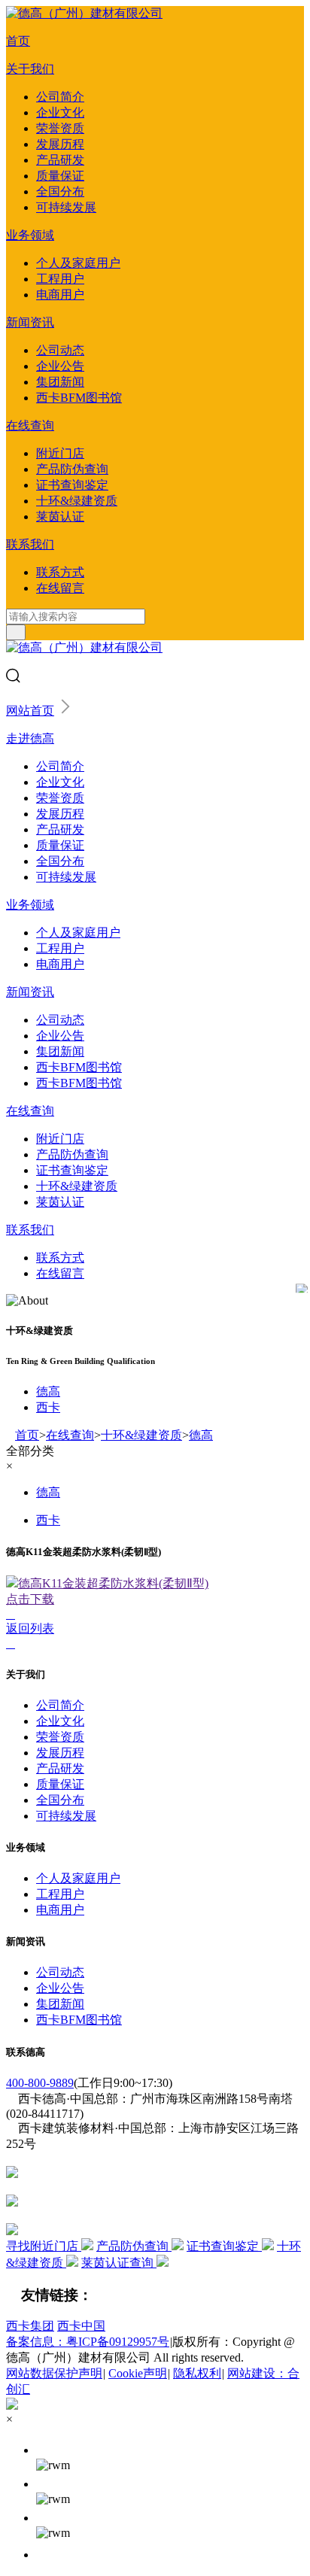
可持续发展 (66, 207)
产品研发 (60, 160)
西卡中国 (81, 2326)
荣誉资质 (60, 128)
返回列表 (30, 1628)
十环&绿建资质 (77, 501)
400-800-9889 (40, 2083)
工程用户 (60, 279)
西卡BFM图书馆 (79, 398)
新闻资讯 (30, 322)
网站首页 (30, 711)
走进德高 (30, 738)
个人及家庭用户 (78, 263)
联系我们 (30, 544)
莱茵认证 (60, 516)
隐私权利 (197, 2373)
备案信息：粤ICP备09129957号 (88, 2342)
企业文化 (60, 112)
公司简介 (60, 97)
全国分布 (60, 191)
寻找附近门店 (44, 2246)
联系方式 (60, 572)
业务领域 (30, 235)
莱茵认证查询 (119, 2263)
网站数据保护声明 (54, 2373)
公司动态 (60, 350)
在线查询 (30, 425)
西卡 (48, 1407)
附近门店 (60, 453)
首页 (18, 41)
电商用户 (60, 295)
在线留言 (60, 588)
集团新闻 (60, 382)
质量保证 (60, 176)
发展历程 (60, 144)
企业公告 (60, 366)
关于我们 (30, 69)
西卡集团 (30, 2326)
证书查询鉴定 (72, 485)
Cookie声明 (138, 2373)
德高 (48, 1391)
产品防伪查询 (72, 469)
